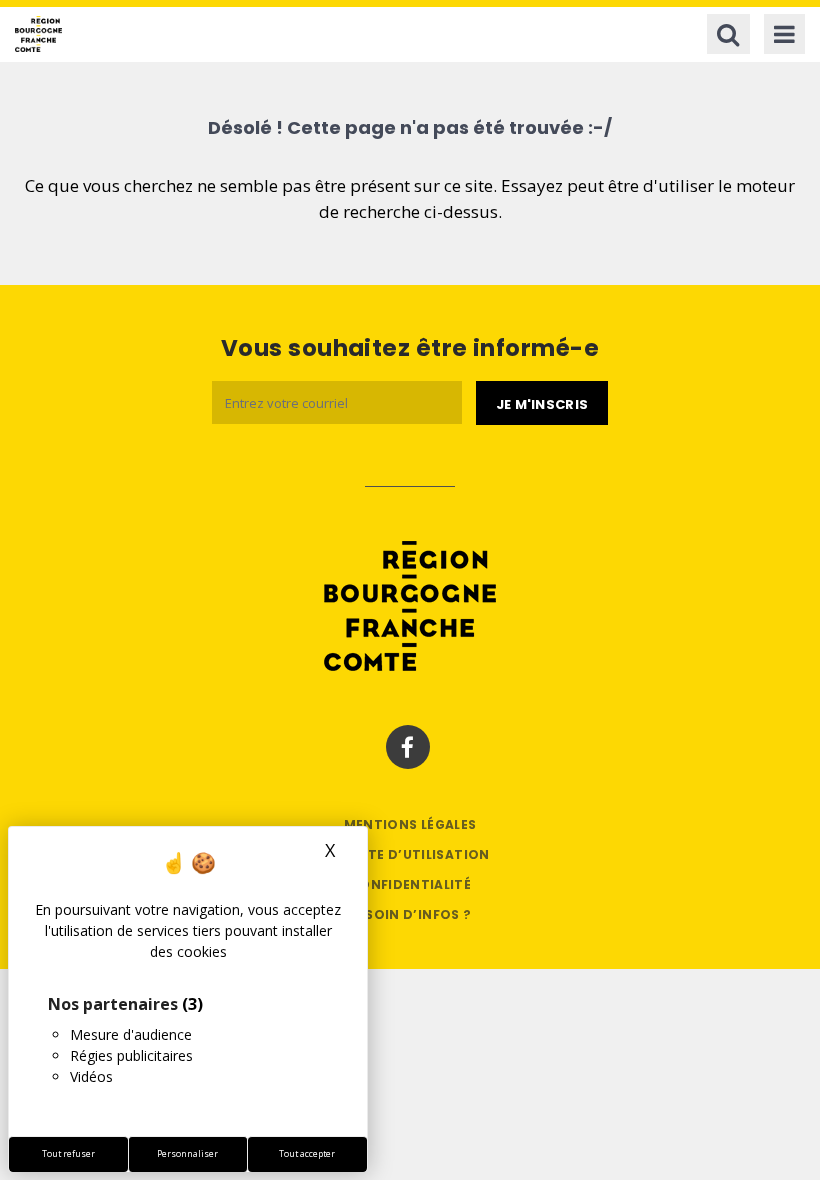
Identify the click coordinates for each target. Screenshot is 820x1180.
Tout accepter (307, 1154)
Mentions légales (410, 824)
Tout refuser (68, 1154)
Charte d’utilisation (409, 854)
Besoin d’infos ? (410, 914)
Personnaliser (187, 1154)
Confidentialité (410, 884)
